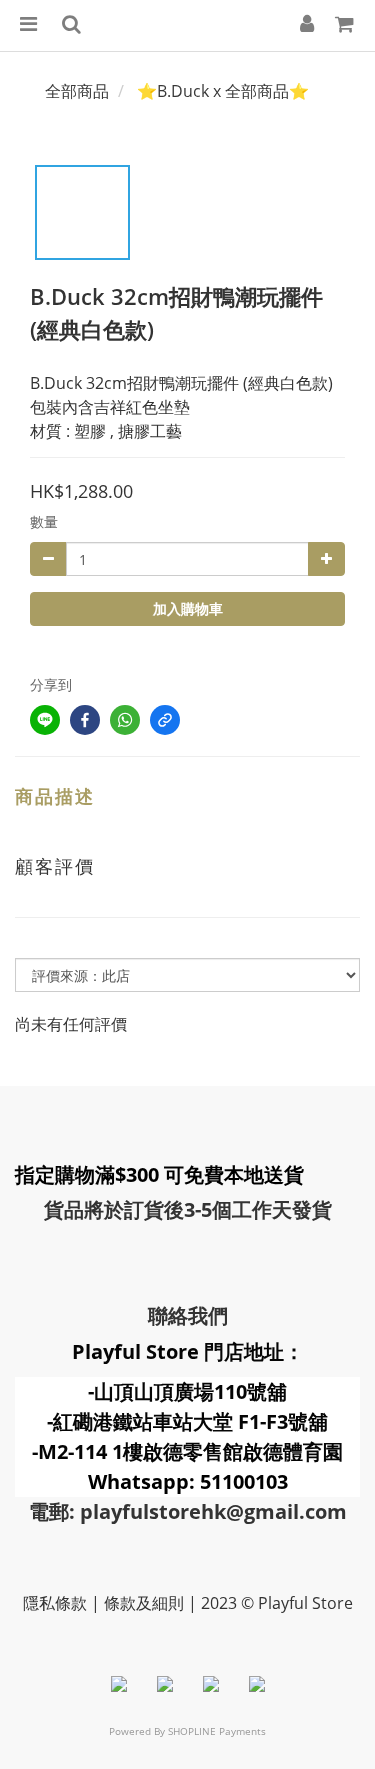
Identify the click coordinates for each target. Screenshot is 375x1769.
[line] (45, 720)
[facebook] (85, 720)
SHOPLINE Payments (217, 1731)
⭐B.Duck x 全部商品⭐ (223, 91)
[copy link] (165, 720)
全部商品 (77, 91)
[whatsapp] (125, 720)
